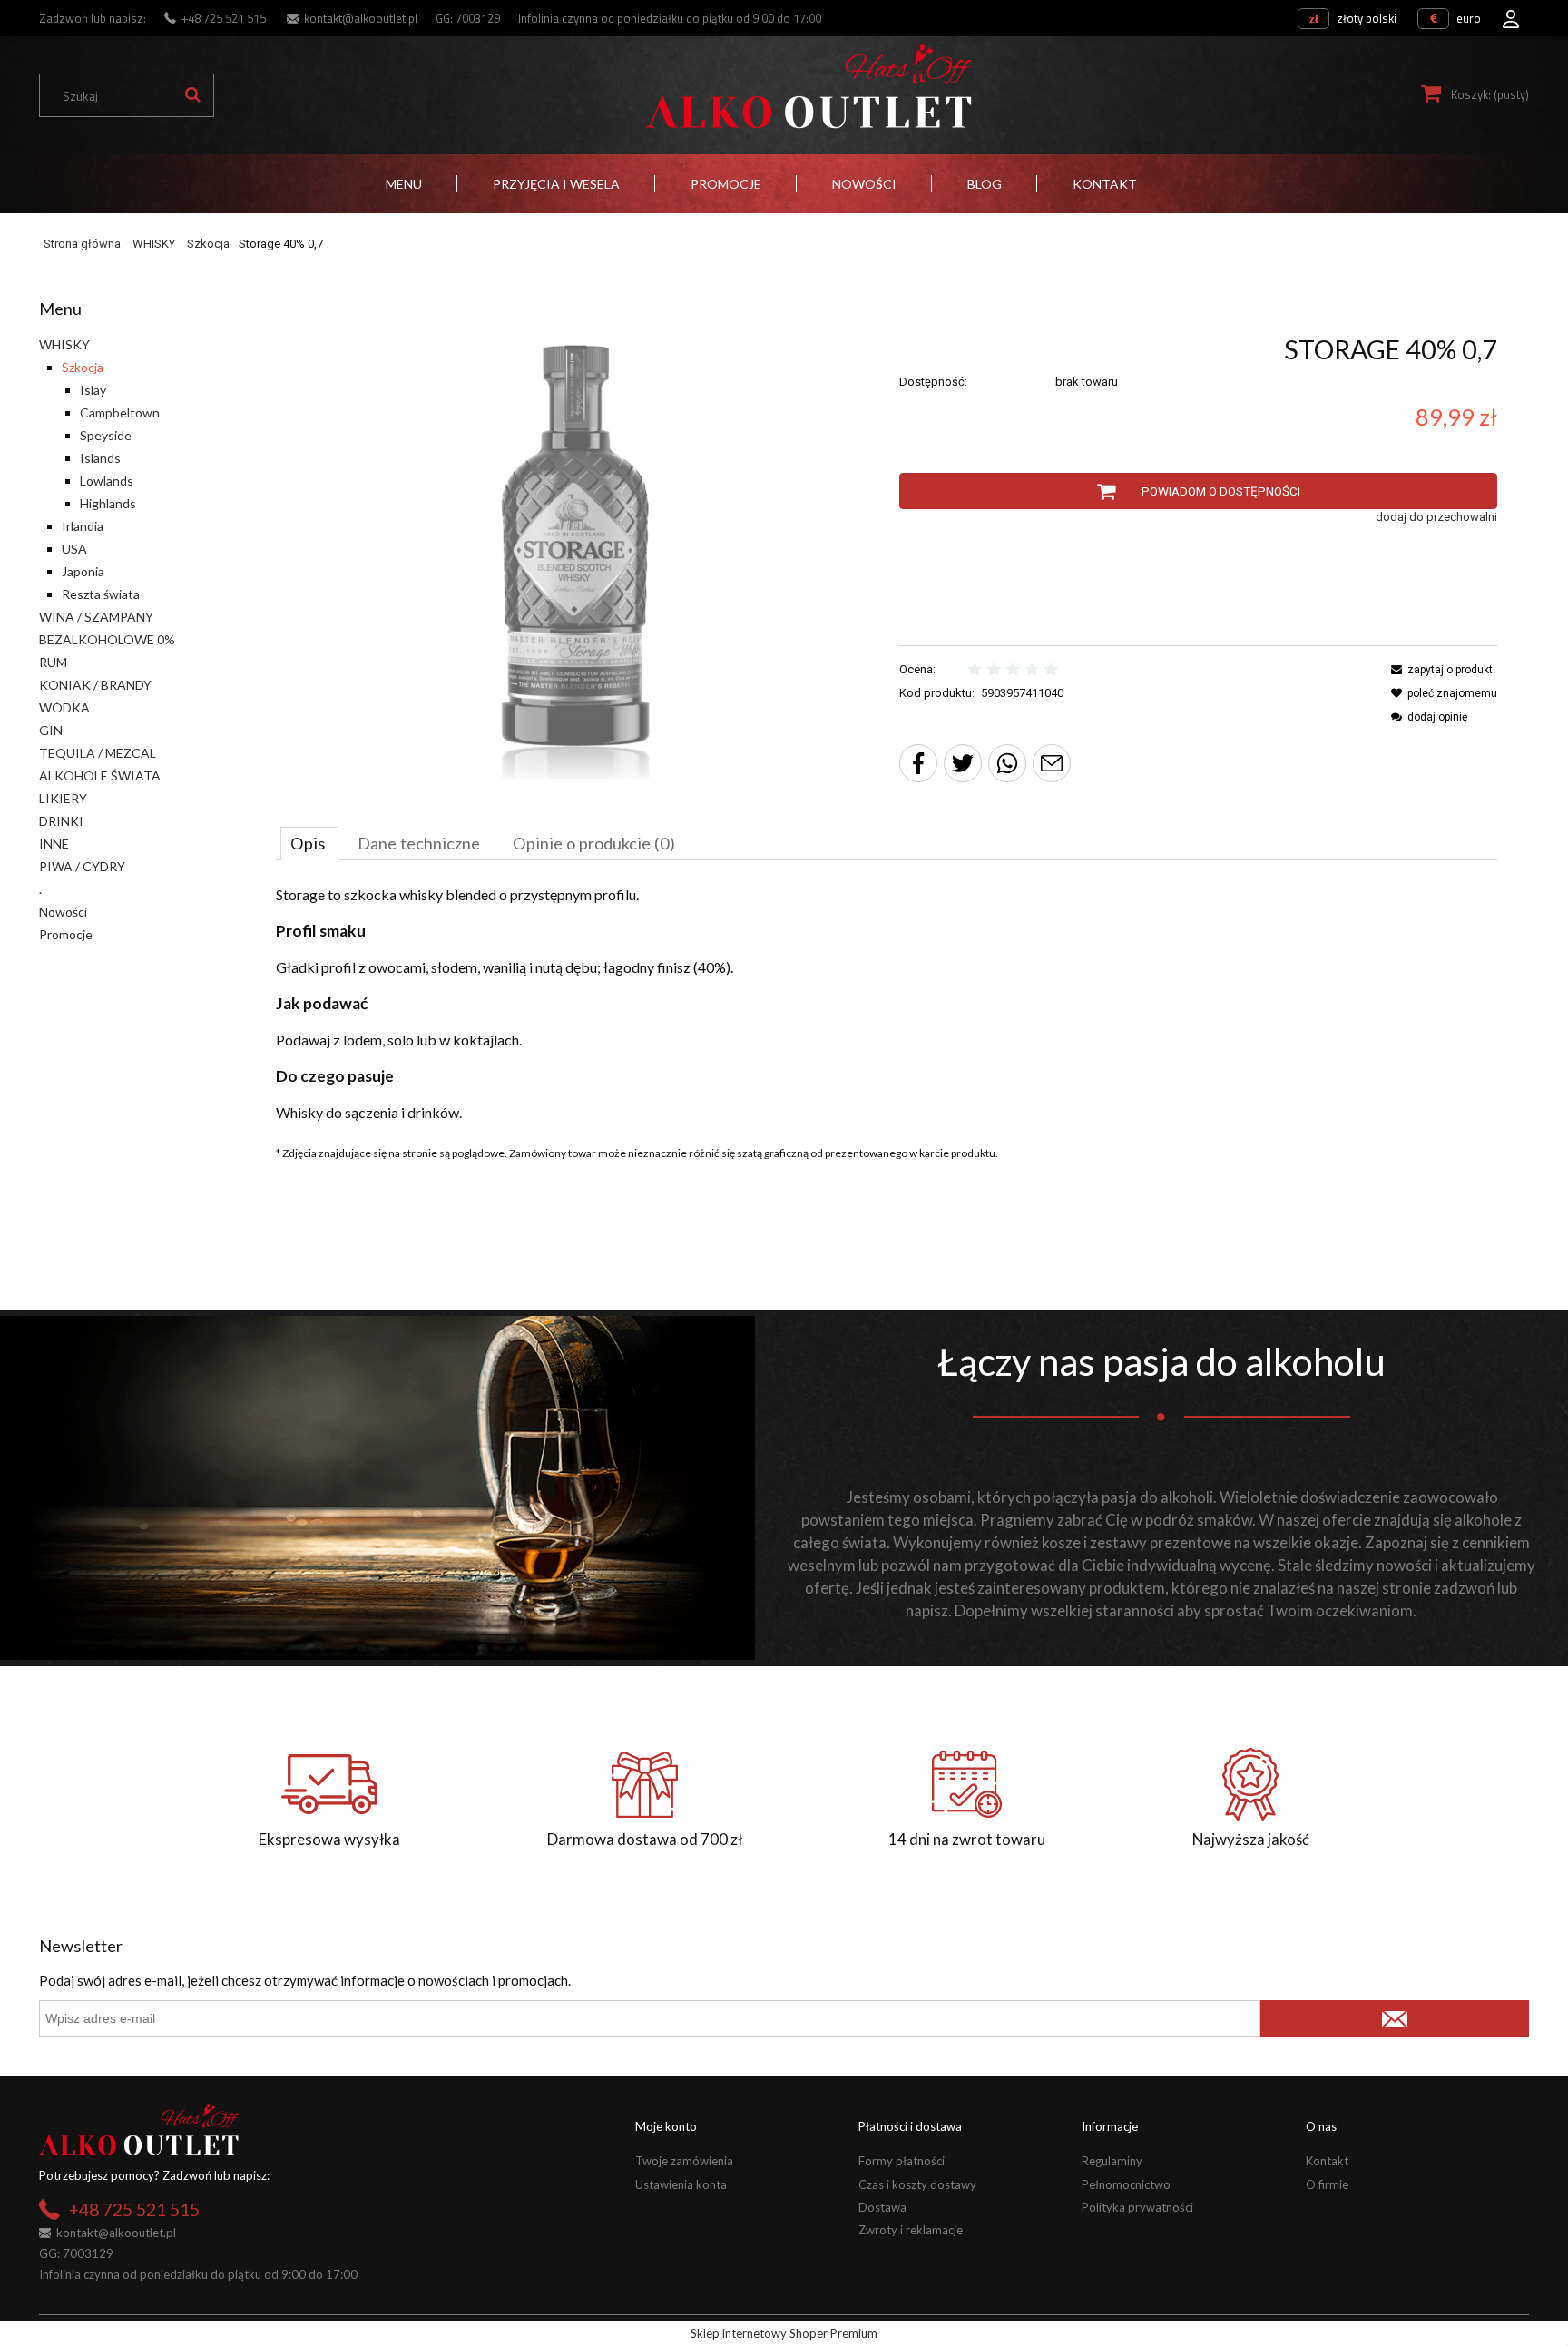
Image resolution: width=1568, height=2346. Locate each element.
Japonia (83, 571)
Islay (93, 390)
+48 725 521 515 (224, 18)
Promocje (66, 934)
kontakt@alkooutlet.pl (361, 18)
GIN (51, 730)
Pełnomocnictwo (1126, 2184)
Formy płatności (902, 2161)
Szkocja (83, 367)
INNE (54, 844)
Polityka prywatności (1137, 2207)
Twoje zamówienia (684, 2161)
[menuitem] (404, 184)
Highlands (108, 503)
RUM (53, 662)
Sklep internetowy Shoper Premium (784, 2333)
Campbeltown (120, 412)
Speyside (106, 435)
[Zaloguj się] (1511, 14)
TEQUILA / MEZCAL (98, 753)
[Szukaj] (192, 95)
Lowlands (107, 481)
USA (74, 549)
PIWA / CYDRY (82, 866)
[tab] (309, 843)
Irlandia (83, 526)
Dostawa (882, 2207)
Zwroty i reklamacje (911, 2230)
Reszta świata (101, 594)
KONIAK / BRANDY (95, 685)
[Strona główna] (808, 87)
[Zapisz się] (1394, 2018)
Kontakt (1327, 2161)
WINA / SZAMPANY (96, 617)
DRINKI (61, 821)
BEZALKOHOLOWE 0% (107, 639)
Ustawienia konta (681, 2184)
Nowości (63, 912)
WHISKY (64, 344)
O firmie (1327, 2184)
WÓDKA (64, 707)
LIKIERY (63, 798)
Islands (100, 458)
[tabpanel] (887, 1004)
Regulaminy (1112, 2161)
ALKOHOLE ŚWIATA (100, 775)
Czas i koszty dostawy (917, 2184)
